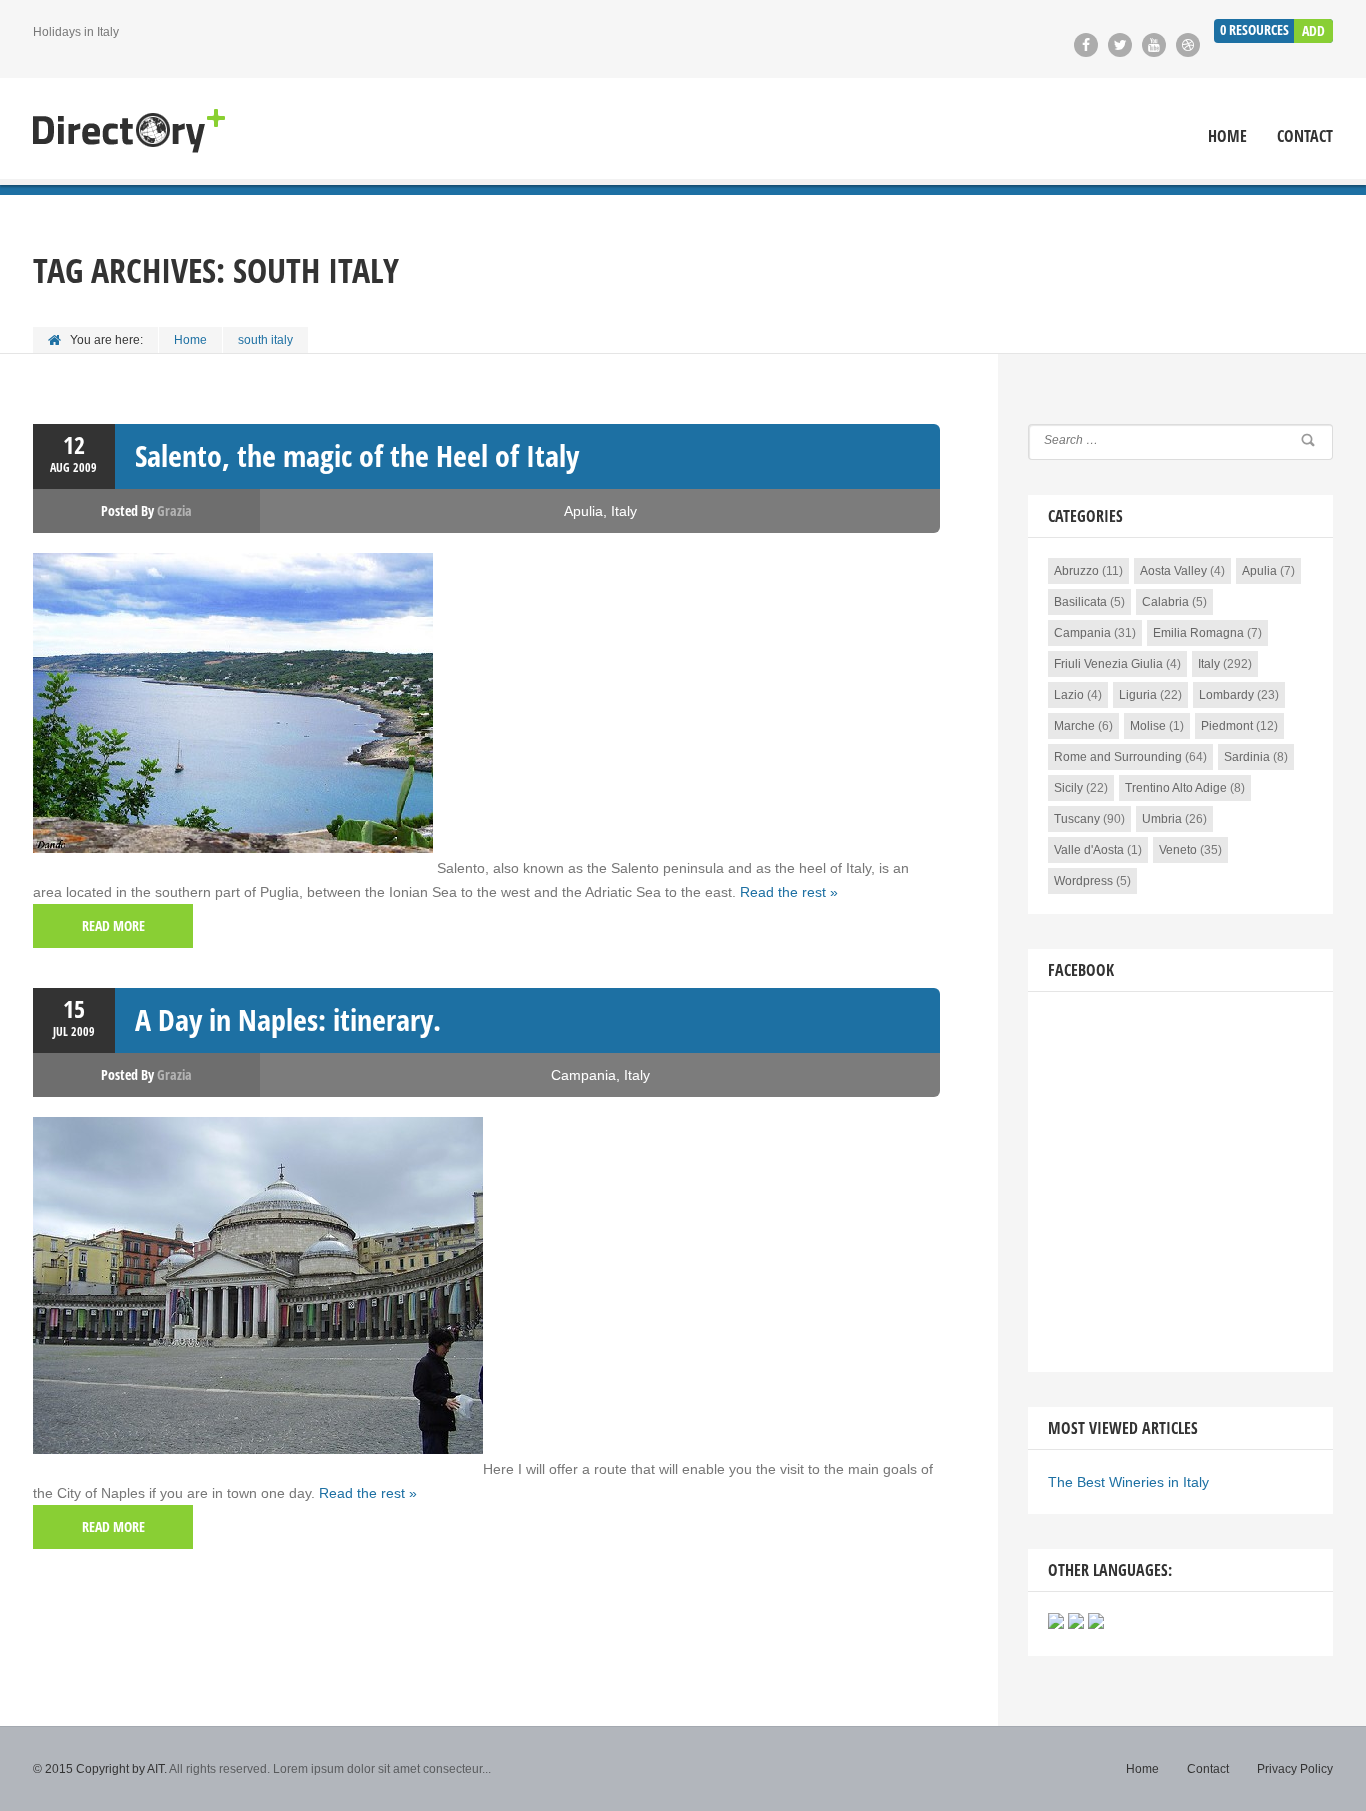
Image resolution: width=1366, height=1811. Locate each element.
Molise (1148, 726)
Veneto (1178, 850)
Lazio (1069, 695)
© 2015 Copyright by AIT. (100, 1769)
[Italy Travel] (129, 131)
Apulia (583, 511)
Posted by (146, 510)
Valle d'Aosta (1089, 850)
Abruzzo (1076, 571)
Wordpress (1083, 881)
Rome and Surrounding (1118, 757)
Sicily (1068, 788)
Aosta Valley (1173, 571)
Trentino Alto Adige (1176, 788)
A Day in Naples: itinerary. (288, 1019)
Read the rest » (789, 892)
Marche (1074, 726)
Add (1313, 30)
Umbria (1162, 819)
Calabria (1165, 602)
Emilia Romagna (1198, 633)
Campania (583, 1075)
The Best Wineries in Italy (1128, 1482)
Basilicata (1080, 602)
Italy (624, 511)
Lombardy (1226, 695)
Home (1227, 136)
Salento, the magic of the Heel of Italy (357, 455)
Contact (1305, 136)
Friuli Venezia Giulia (1108, 664)
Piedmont (1227, 726)
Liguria (1138, 695)
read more (113, 925)
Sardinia (1247, 757)
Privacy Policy (1295, 1769)
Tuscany (1077, 819)
